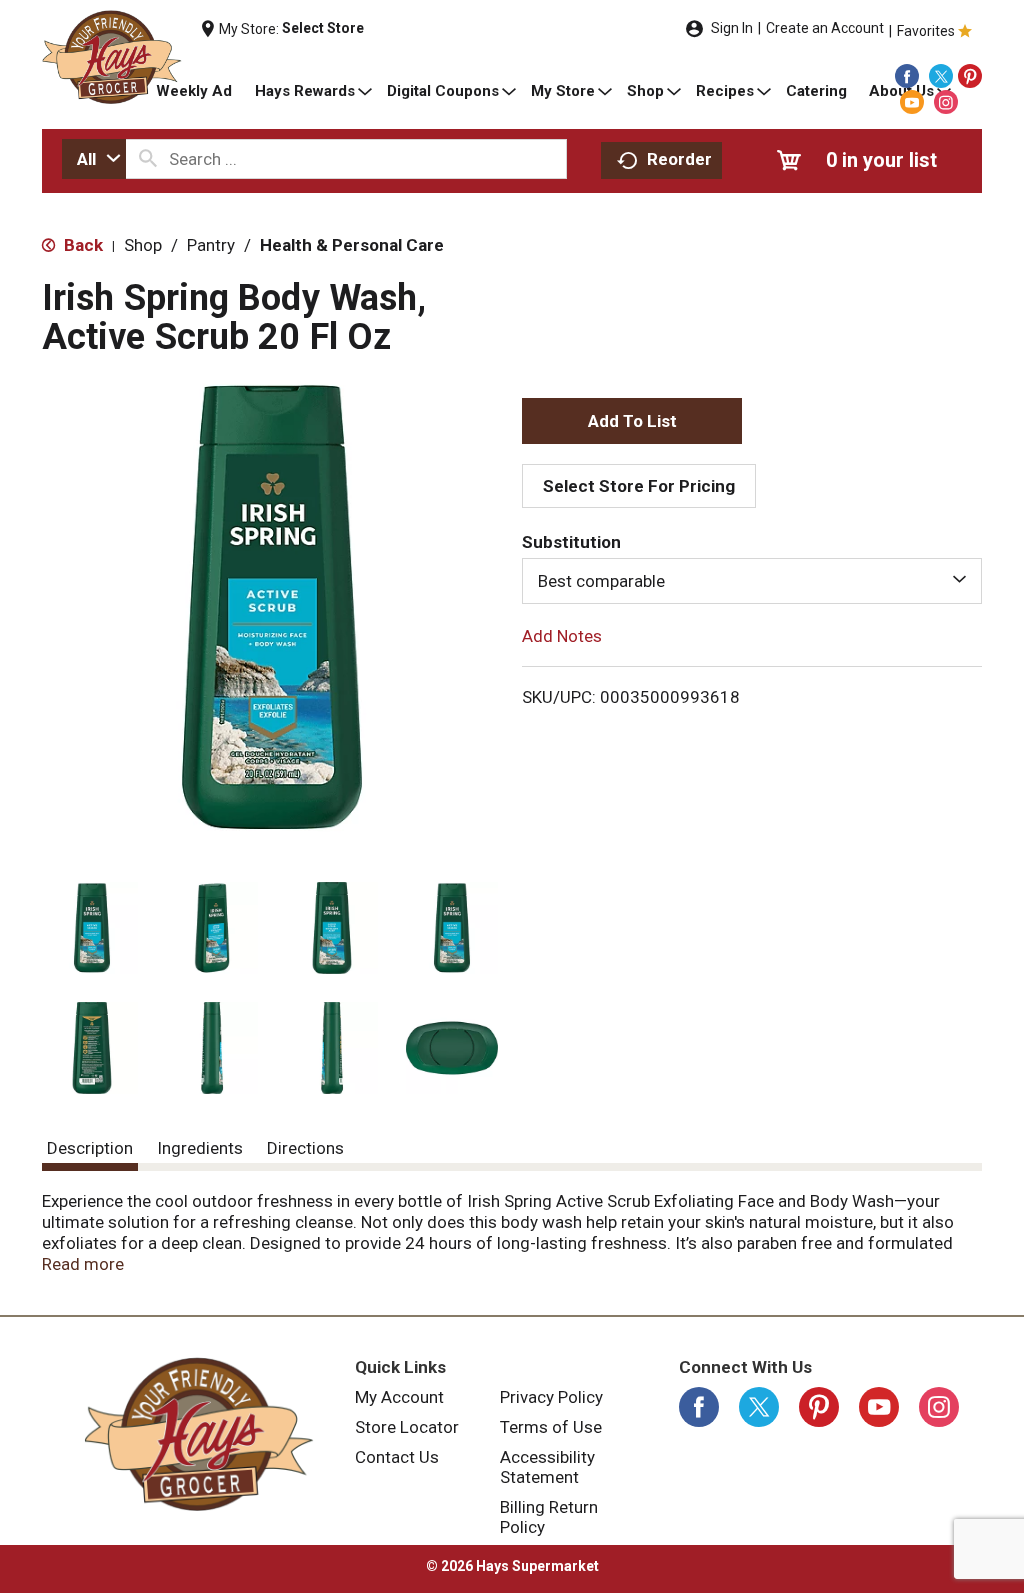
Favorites (926, 31)
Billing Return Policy (549, 1517)
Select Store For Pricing (639, 486)
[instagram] (946, 102)
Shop (143, 245)
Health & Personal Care (352, 245)
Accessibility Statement (547, 1467)
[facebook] (907, 76)
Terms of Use (551, 1427)
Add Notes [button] (562, 636)
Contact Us (397, 1457)
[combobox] (94, 159)
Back (81, 245)
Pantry (211, 245)
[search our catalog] (148, 159)
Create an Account (825, 28)
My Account (399, 1397)
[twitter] (941, 76)
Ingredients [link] (200, 1148)
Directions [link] (305, 1148)
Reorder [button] (679, 159)
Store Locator (407, 1427)
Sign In (732, 28)
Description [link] (90, 1148)
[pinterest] (970, 76)
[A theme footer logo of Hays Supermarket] (198, 1434)
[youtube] (912, 102)
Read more (83, 1264)
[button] (92, 928)
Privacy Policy (551, 1397)
